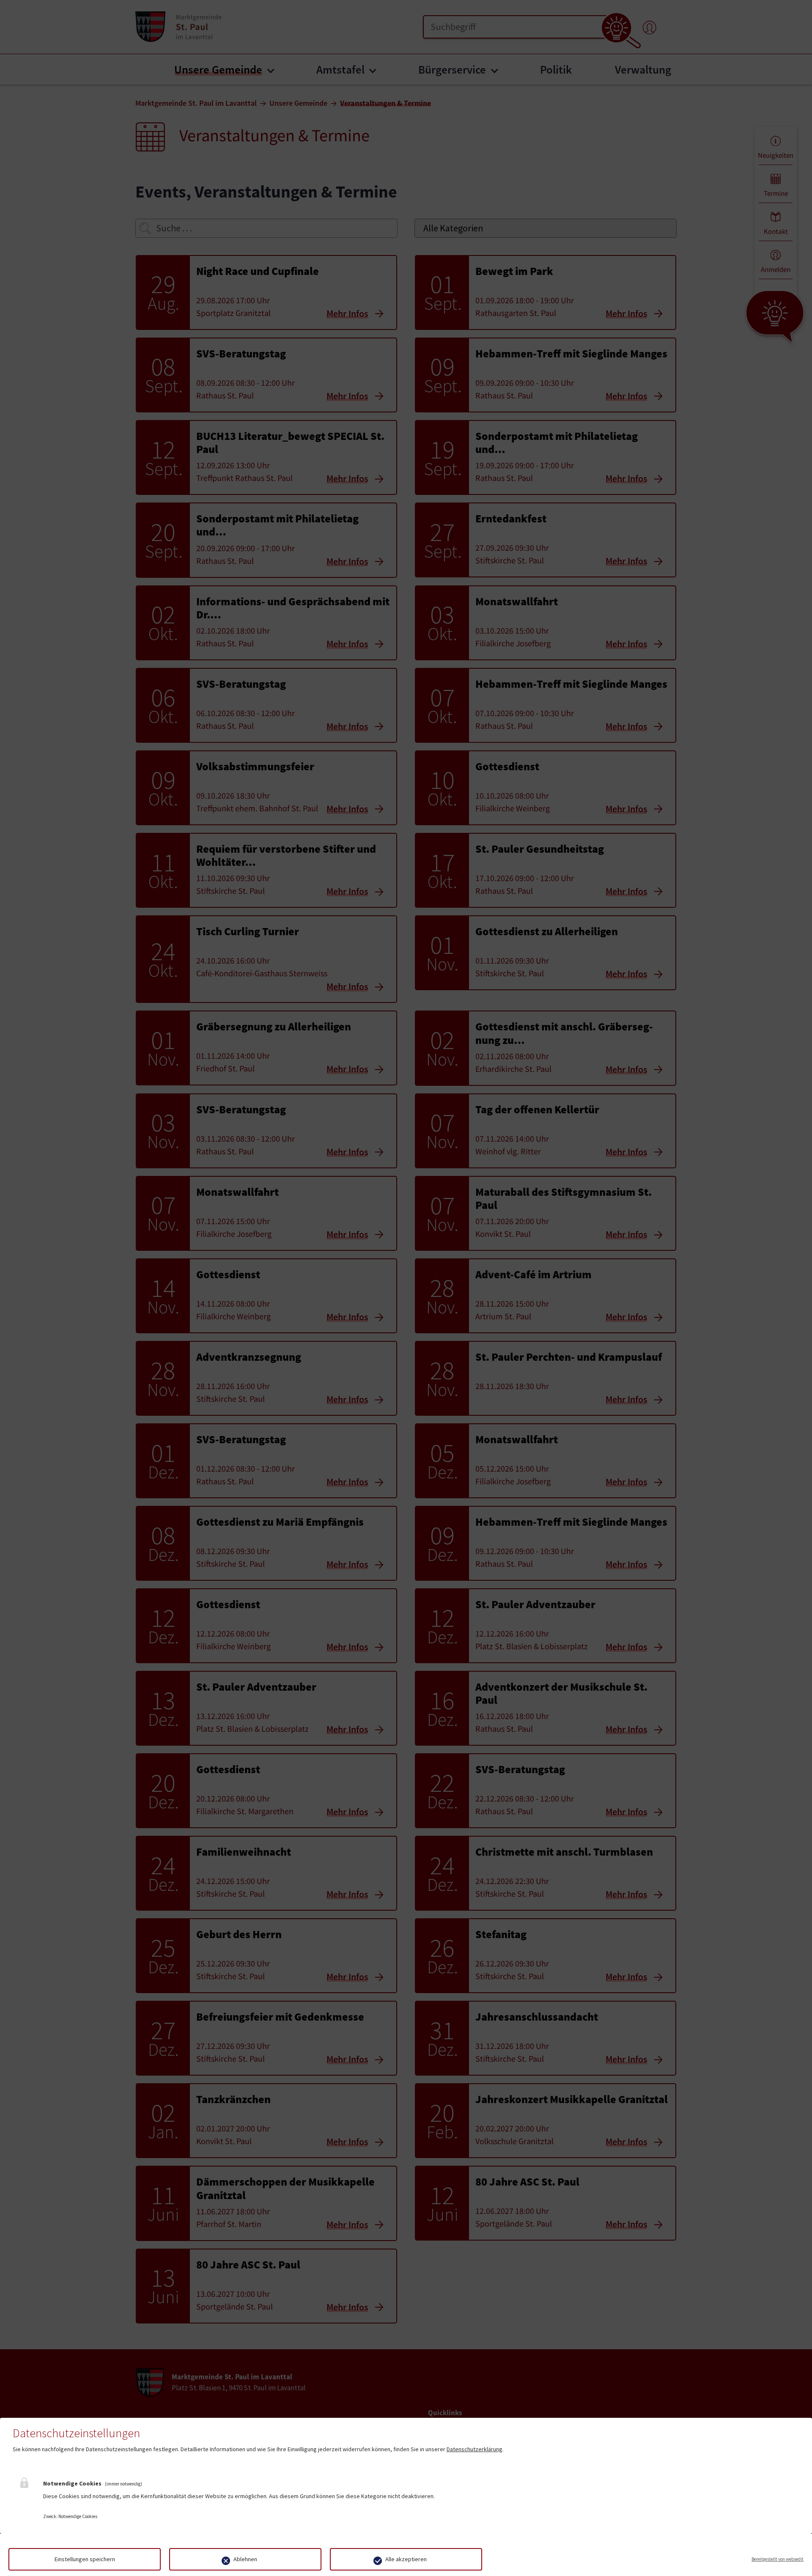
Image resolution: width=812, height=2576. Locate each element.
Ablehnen (245, 2559)
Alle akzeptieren (406, 2559)
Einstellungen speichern (85, 2559)
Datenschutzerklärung (475, 2449)
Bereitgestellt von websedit (778, 2559)
